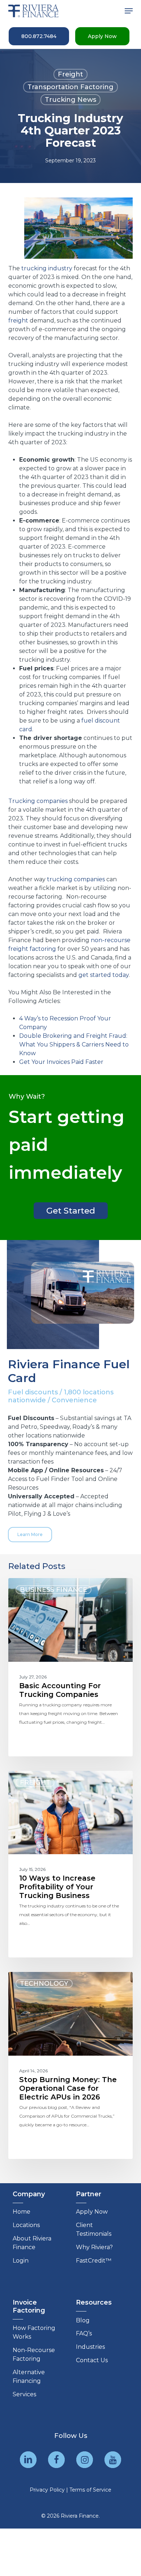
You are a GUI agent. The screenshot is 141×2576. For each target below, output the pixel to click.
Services (24, 2394)
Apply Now (92, 2212)
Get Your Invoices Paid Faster (61, 1062)
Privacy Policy (47, 2490)
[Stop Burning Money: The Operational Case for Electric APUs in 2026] (70, 2065)
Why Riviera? (94, 2247)
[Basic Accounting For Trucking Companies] (70, 1667)
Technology (44, 1984)
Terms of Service (90, 2490)
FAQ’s (84, 2333)
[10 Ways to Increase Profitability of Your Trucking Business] (70, 1864)
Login (21, 2261)
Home (22, 2212)
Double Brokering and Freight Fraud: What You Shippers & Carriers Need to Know (74, 1044)
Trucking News (70, 100)
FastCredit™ (94, 2261)
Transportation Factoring (70, 87)
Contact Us (92, 2360)
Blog (83, 2320)
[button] (129, 11)
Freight (70, 74)
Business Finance (54, 1590)
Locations (26, 2225)
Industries (90, 2347)
